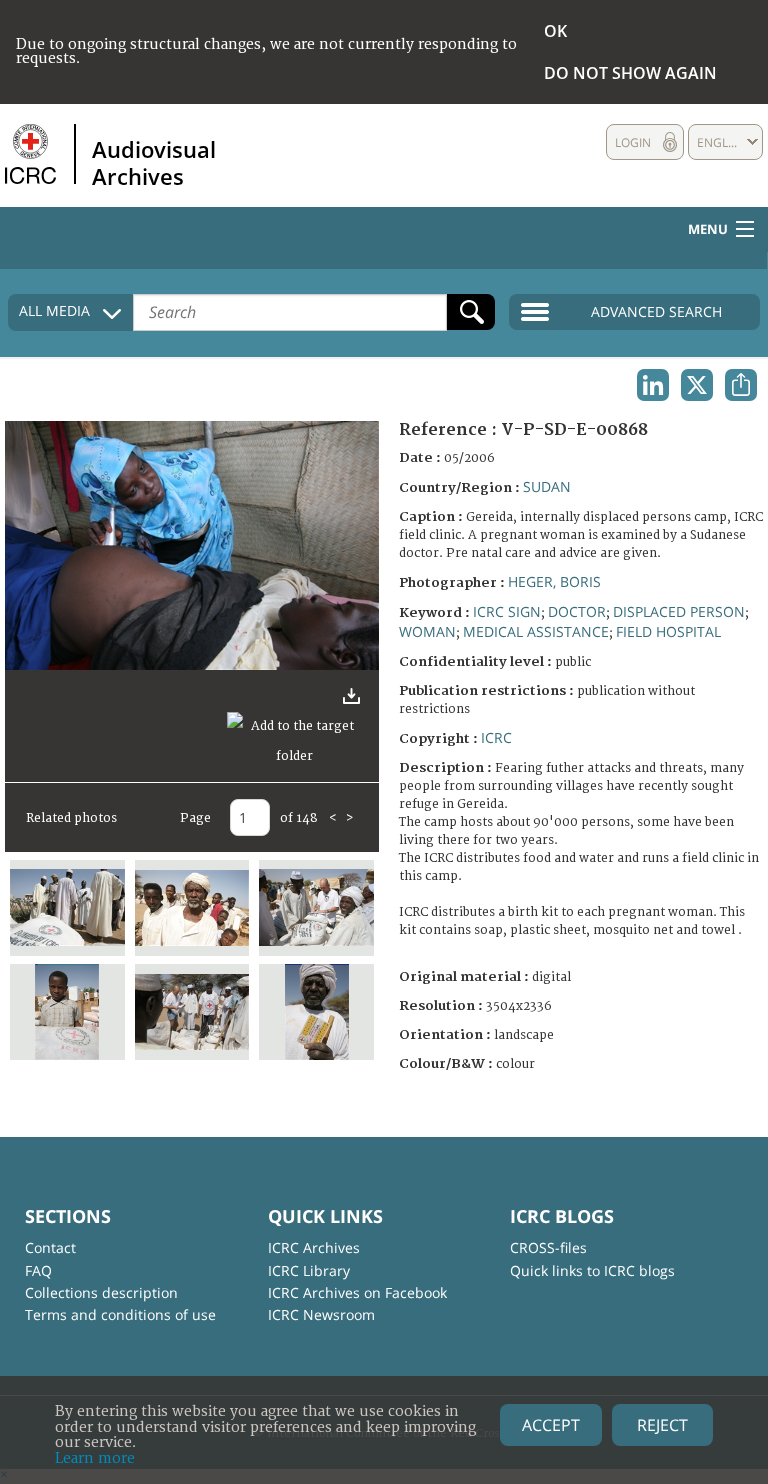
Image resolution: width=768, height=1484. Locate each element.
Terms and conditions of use (120, 1314)
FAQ (38, 1270)
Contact (50, 1247)
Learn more (95, 1458)
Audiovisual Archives (154, 162)
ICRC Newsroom (321, 1314)
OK (555, 31)
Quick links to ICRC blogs (592, 1270)
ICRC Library (309, 1270)
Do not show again (630, 73)
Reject (662, 1425)
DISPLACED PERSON (679, 611)
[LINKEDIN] (653, 385)
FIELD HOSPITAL (668, 631)
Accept (551, 1425)
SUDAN (547, 486)
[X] (697, 385)
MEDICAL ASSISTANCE (536, 631)
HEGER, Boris (554, 581)
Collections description (101, 1292)
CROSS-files (548, 1247)
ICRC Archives (314, 1247)
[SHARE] (741, 385)
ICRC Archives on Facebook (357, 1292)
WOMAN (427, 631)
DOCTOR (577, 611)
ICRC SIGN (507, 611)
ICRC (496, 737)
